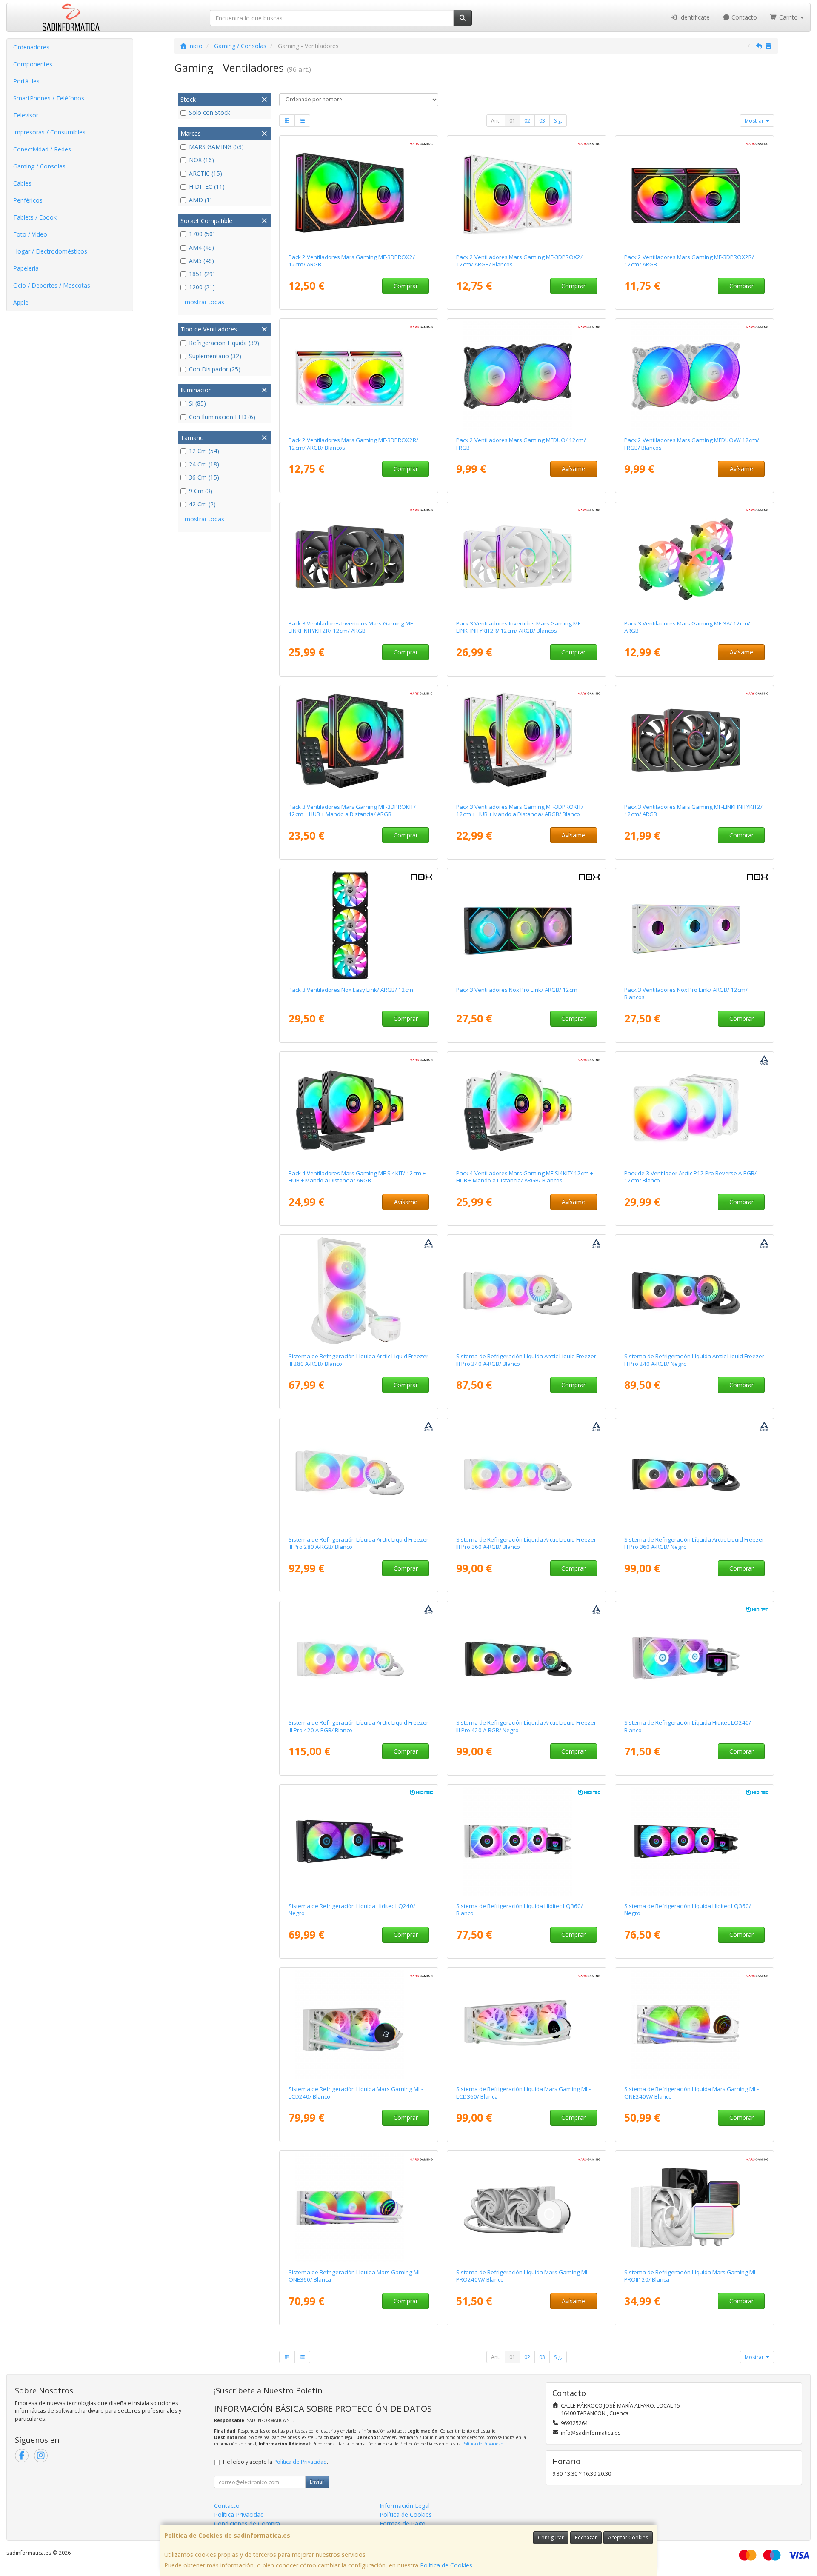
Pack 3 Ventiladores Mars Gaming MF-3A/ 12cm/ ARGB (687, 627)
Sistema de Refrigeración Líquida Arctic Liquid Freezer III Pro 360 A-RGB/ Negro (694, 1543)
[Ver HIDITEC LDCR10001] (527, 1842)
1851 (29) (202, 274)
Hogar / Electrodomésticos (50, 251)
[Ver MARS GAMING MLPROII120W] (695, 2208)
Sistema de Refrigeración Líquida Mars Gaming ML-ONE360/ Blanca (356, 2276)
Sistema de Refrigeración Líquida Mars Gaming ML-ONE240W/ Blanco (691, 2092)
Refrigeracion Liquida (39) (224, 343)
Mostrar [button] (755, 121)
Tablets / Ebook (35, 217)
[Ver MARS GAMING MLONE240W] (695, 2025)
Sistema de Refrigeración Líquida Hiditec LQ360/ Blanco (520, 1909)
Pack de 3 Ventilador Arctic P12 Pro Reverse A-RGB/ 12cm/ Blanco (690, 1177)
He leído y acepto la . (276, 2462)
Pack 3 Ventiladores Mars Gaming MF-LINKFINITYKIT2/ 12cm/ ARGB (693, 810)
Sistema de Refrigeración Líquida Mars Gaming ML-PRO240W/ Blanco (523, 2276)
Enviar (317, 2482)
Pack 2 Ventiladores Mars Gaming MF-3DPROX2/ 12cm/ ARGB (352, 261)
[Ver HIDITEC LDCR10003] (695, 1658)
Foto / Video (30, 234)
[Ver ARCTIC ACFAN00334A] (695, 1109)
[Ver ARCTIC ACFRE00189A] (359, 1658)
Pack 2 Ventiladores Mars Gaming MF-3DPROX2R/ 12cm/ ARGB (689, 261)
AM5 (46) (201, 261)
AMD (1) (200, 200)
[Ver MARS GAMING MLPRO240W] (527, 2208)
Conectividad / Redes (42, 149)
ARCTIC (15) (206, 173)
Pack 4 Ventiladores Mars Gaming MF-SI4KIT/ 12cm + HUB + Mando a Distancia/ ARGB (357, 1177)
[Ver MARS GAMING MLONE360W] (359, 2208)
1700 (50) (202, 234)
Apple (21, 302)
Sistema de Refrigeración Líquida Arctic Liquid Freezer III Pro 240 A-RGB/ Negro (694, 1360)
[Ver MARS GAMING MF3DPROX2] (359, 193)
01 (512, 121)
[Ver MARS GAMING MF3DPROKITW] (527, 743)
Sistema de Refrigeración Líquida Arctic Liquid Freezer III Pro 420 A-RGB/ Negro (526, 1726)
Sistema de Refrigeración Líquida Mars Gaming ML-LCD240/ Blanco (356, 2092)
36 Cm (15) (204, 477)
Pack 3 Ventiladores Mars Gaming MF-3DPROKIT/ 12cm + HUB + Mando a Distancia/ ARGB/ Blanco (520, 810)
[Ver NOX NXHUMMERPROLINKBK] (527, 925)
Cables (22, 183)
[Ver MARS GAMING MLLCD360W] (527, 2025)
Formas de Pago (403, 2523)
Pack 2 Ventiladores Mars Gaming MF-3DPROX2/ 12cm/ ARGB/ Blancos (519, 261)
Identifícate (694, 17)
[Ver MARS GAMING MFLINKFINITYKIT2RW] (527, 559)
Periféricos (28, 200)
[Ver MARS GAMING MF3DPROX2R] (695, 193)
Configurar (551, 2537)
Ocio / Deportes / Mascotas (52, 285)
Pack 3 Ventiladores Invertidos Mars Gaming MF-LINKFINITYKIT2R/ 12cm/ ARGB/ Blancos (519, 627)
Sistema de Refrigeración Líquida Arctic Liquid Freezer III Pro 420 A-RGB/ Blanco (359, 1726)
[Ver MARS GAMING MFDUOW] (695, 376)
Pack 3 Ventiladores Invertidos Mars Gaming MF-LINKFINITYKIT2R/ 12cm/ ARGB (351, 627)
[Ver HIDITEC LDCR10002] (695, 1842)
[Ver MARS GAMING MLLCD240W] (359, 2025)
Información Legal (405, 2506)
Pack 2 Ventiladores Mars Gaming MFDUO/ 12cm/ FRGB (521, 444)
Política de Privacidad (483, 2444)
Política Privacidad (239, 2515)
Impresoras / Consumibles (49, 132)
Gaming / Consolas (39, 166)
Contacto (743, 17)
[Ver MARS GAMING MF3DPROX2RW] (359, 376)
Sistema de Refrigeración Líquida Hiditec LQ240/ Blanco (688, 1726)
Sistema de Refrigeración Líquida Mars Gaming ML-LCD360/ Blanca (523, 2092)
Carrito (788, 17)
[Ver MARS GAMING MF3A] (695, 559)
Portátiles (26, 81)
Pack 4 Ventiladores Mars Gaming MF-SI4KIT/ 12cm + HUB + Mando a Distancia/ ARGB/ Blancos (525, 1177)
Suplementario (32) (215, 356)
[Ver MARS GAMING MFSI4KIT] (359, 1109)
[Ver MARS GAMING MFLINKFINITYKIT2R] (359, 559)
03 (542, 121)
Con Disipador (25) (215, 369)
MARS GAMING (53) (216, 147)
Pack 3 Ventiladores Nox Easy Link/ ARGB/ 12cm (351, 990)
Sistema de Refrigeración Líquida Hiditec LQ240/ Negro (352, 1909)
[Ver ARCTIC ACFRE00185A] (527, 1658)
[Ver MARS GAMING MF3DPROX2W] (527, 193)
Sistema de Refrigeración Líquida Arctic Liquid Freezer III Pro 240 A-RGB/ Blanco (526, 1360)
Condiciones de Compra (247, 2523)
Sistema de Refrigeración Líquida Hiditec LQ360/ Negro (688, 1909)
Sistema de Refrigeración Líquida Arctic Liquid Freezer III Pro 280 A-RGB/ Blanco (359, 1543)
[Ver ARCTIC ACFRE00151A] (359, 1292)
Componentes (33, 64)
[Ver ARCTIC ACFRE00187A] (359, 1475)
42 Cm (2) (202, 504)
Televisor (26, 115)
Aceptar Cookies (628, 2537)
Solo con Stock (210, 113)
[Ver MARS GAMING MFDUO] (527, 376)
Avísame (573, 469)
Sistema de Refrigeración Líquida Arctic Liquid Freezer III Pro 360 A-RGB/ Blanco (526, 1543)
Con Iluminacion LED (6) (222, 417)
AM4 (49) (201, 247)
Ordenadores (31, 47)
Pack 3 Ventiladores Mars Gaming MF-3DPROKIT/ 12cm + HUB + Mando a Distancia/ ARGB (352, 810)
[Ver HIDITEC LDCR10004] (359, 1842)
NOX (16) (201, 160)
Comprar (406, 286)
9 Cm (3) (201, 491)
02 (527, 121)
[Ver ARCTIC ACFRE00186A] (527, 1292)
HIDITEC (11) (207, 187)
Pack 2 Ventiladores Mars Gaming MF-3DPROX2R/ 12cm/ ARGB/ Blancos (353, 444)
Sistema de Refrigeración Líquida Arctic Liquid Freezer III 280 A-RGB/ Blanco (359, 1360)
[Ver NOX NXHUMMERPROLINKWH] (695, 925)
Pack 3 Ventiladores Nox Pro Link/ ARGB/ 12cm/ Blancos (686, 993)
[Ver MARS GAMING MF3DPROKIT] (359, 743)
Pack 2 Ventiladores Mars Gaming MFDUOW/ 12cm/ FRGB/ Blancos (692, 444)
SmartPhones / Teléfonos (49, 98)
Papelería (26, 268)
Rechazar (586, 2537)
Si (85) (197, 403)
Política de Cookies (446, 2565)
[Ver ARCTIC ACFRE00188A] (527, 1475)
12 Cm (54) (204, 451)
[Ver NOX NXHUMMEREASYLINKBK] (359, 925)
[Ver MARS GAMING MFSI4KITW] (527, 1109)
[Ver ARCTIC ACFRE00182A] (695, 1292)
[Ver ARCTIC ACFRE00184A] (695, 1475)
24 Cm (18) (204, 464)
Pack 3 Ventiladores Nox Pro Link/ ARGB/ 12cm (517, 990)
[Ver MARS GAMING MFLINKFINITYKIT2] (695, 743)
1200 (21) (202, 287)
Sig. (558, 121)
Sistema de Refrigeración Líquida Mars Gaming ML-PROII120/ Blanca (691, 2276)
